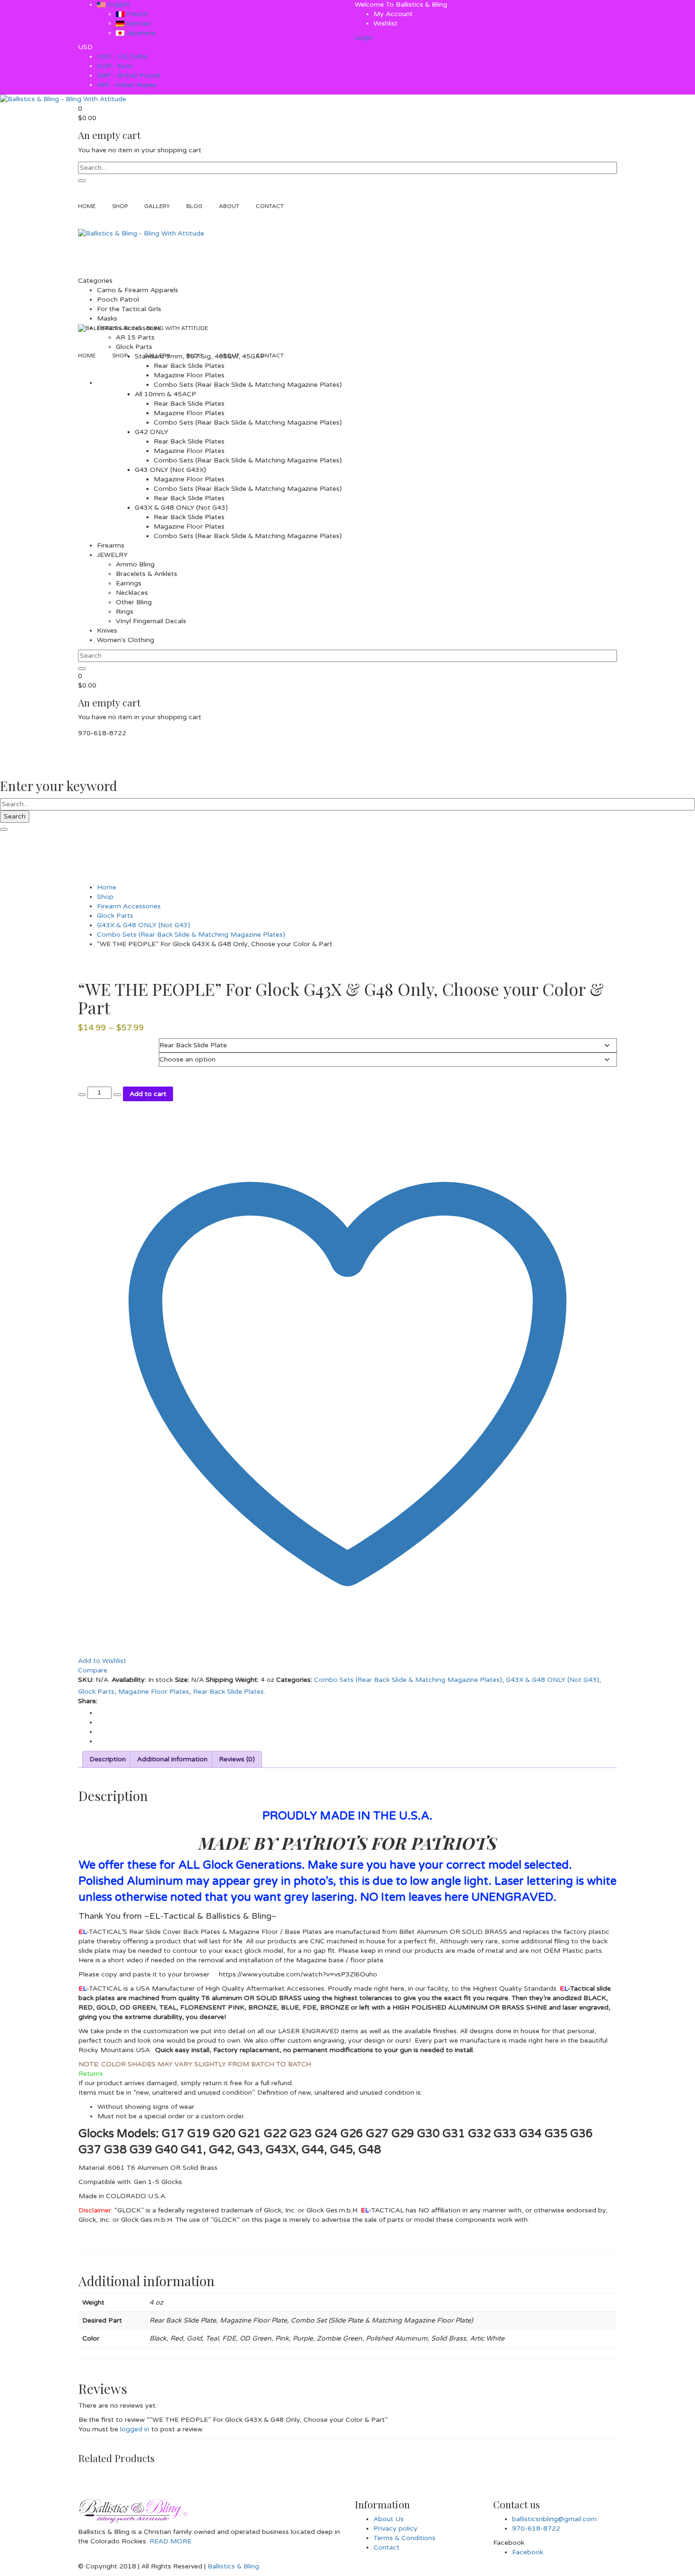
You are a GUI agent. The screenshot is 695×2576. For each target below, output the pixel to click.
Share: (88, 1701)
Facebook (528, 2552)
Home (107, 887)
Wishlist (386, 23)
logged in (135, 2429)
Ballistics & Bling (233, 2566)
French (136, 14)
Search (15, 816)
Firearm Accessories (129, 906)
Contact (387, 2547)
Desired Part (96, 1043)
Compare (93, 1670)
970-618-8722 (536, 2528)
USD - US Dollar (122, 57)
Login (363, 38)
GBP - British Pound (129, 75)
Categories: (294, 1680)
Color (87, 1057)
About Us (389, 2519)
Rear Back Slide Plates (228, 1692)
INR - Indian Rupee (127, 85)
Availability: (129, 1680)
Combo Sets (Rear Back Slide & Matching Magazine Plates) (191, 935)
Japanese (140, 33)
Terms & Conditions (404, 2538)
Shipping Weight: (232, 1680)
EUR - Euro (115, 66)
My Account (393, 14)
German (138, 23)
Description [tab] (108, 1759)
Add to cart (148, 1094)
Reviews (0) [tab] (237, 1759)
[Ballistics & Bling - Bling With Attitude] (63, 99)
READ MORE (169, 2541)
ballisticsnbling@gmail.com (554, 2519)
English (117, 4)
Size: (182, 1680)
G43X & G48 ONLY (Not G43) (143, 925)
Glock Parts (115, 916)
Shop (105, 897)
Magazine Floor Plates (154, 1692)
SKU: (86, 1680)
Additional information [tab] (172, 1759)
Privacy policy (395, 2528)
